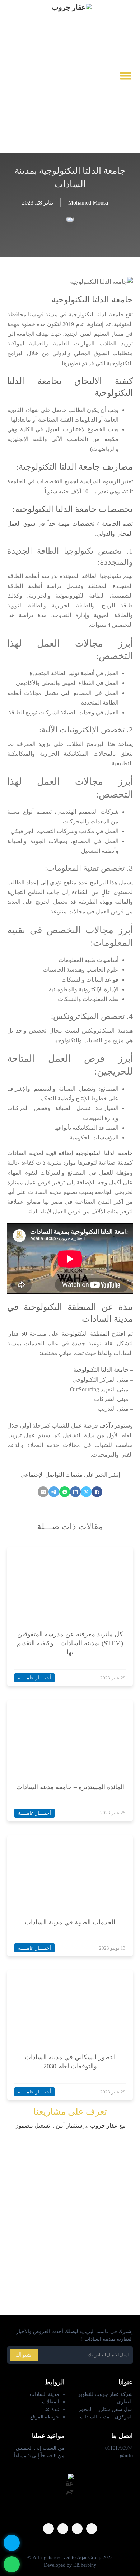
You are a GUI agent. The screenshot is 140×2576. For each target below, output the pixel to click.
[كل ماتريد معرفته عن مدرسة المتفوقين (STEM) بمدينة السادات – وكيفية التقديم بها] (79, 1583)
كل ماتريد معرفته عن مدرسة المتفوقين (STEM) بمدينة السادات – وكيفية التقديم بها (70, 1643)
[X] (86, 1492)
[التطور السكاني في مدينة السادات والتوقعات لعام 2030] (79, 2006)
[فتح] (126, 76)
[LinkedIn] (75, 1492)
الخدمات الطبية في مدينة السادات (70, 1922)
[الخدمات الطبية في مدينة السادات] (79, 1871)
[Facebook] (97, 1492)
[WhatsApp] (65, 1492)
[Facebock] (23, 76)
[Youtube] (11, 76)
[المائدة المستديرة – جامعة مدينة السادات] (79, 1736)
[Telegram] (54, 1492)
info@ (126, 2456)
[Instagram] (77, 2529)
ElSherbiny (85, 2565)
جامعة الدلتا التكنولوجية (104, 1153)
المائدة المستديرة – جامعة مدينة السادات (70, 1787)
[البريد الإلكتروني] (43, 1492)
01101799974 (119, 2448)
